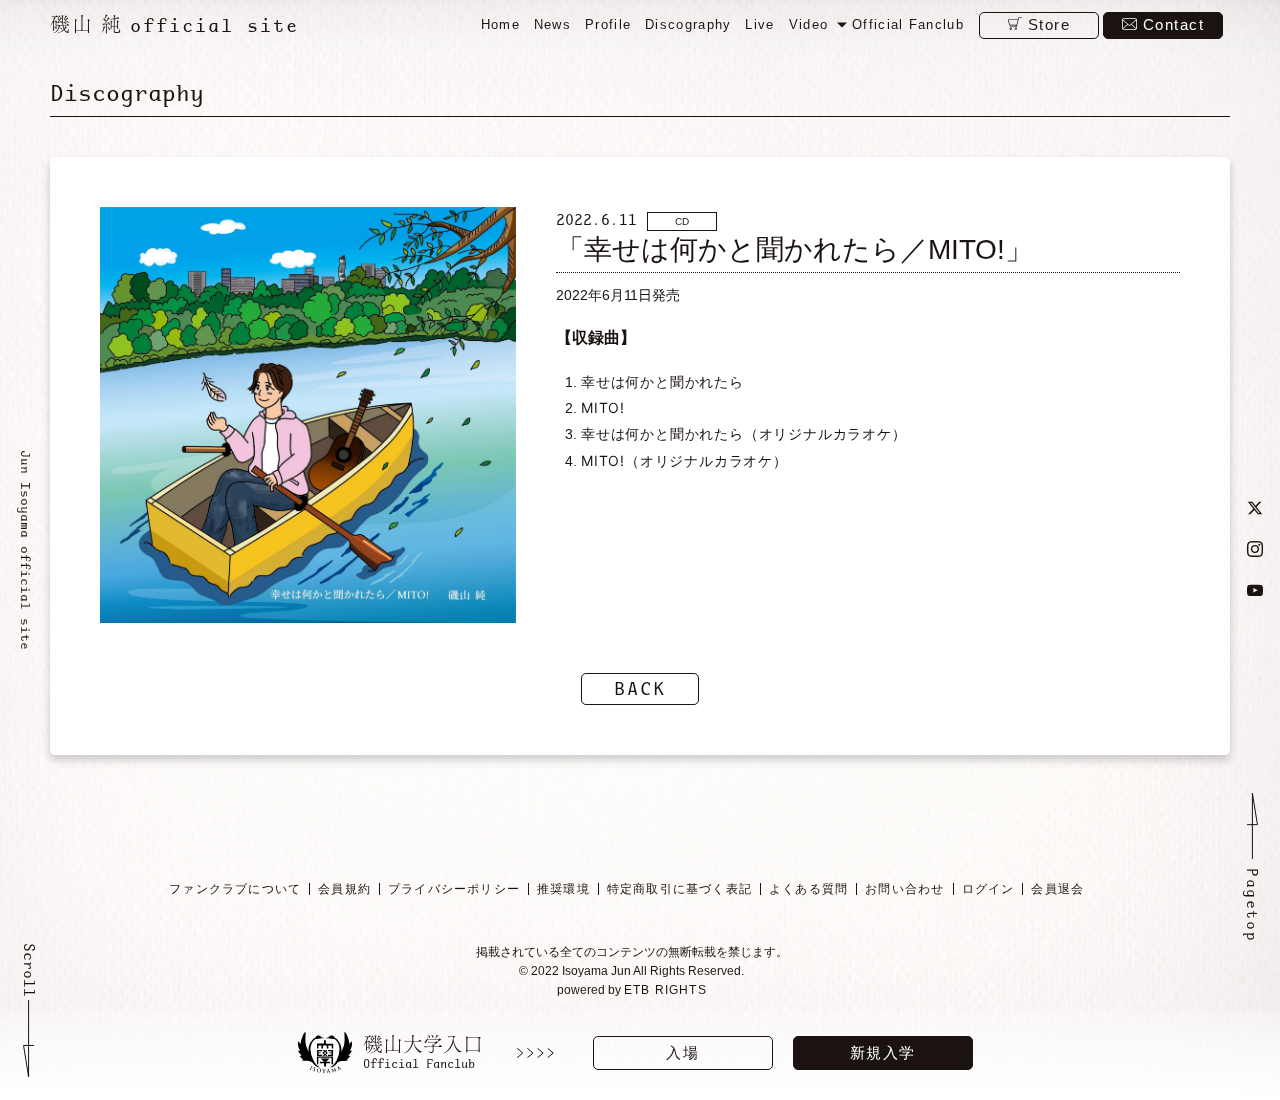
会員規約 (344, 889)
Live (759, 24)
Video (809, 24)
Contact (1174, 24)
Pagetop (1252, 905)
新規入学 (883, 1052)
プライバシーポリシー (454, 889)
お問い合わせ (904, 889)
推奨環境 (563, 889)
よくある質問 (808, 889)
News (552, 24)
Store (1049, 24)
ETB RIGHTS (665, 990)
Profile (608, 24)
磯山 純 (174, 24)
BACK (640, 688)
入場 (682, 1052)
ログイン (988, 889)
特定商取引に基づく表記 (679, 889)
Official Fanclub (908, 24)
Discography (688, 24)
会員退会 (1057, 889)
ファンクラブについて (235, 889)
